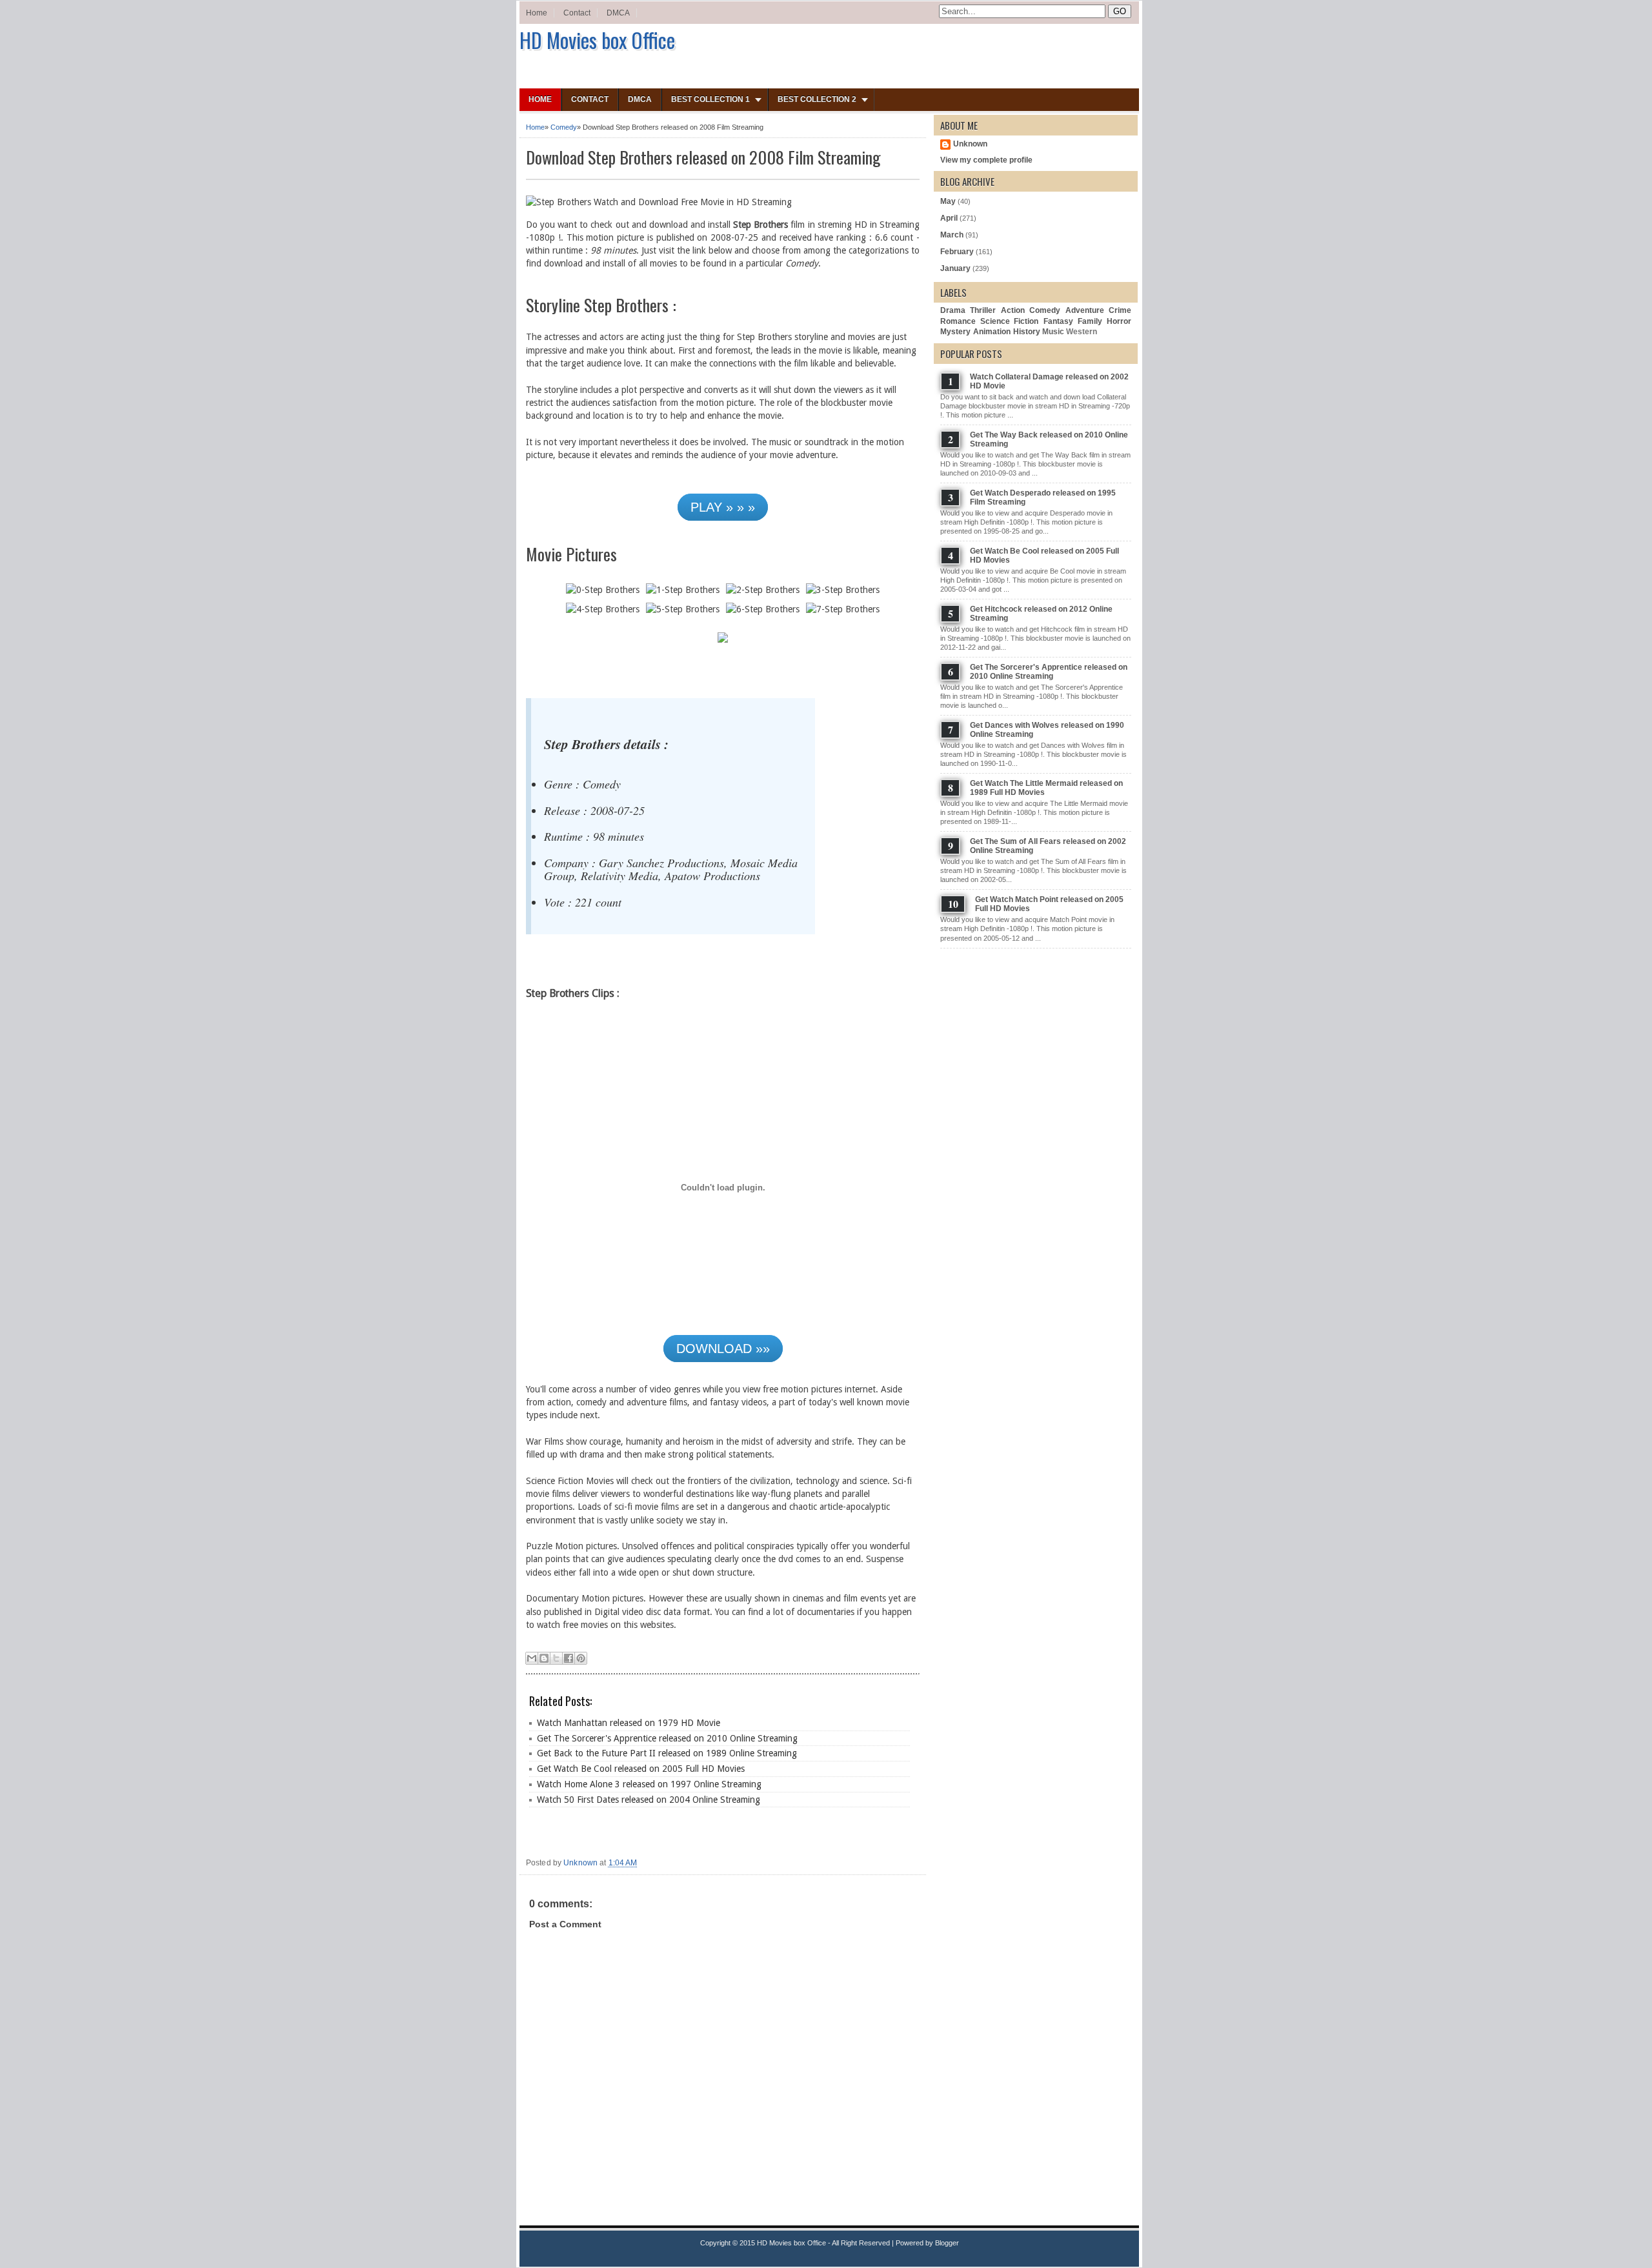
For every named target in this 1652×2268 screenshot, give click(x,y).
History (1027, 332)
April (949, 218)
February (957, 252)
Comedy (564, 127)
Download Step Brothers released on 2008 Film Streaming (703, 157)
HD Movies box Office (597, 40)
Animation (992, 332)
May (948, 201)
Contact (577, 13)
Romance (958, 321)
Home (537, 13)
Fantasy (1058, 321)
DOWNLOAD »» (723, 1349)
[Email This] (532, 1658)
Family (1090, 321)
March (952, 235)
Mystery (955, 332)
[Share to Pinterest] (581, 1658)
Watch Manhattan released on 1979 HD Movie (629, 1723)
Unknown (970, 144)
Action (1013, 310)
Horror (1119, 321)
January (955, 268)
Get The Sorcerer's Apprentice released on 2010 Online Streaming (667, 1738)
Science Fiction (1009, 321)
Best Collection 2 (817, 99)
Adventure (1085, 310)
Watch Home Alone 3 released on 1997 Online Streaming (649, 1784)
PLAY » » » (723, 507)
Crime (1120, 310)
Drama (953, 310)
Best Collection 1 (710, 99)
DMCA (618, 13)
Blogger (947, 2243)
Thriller (983, 310)
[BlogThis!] (544, 1658)
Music (1053, 332)
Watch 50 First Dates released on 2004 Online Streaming (649, 1800)
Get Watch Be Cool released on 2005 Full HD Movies (641, 1769)
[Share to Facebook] (569, 1658)
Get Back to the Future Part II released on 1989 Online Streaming (667, 1753)
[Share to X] (556, 1658)
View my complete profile (986, 160)
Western (1082, 332)
